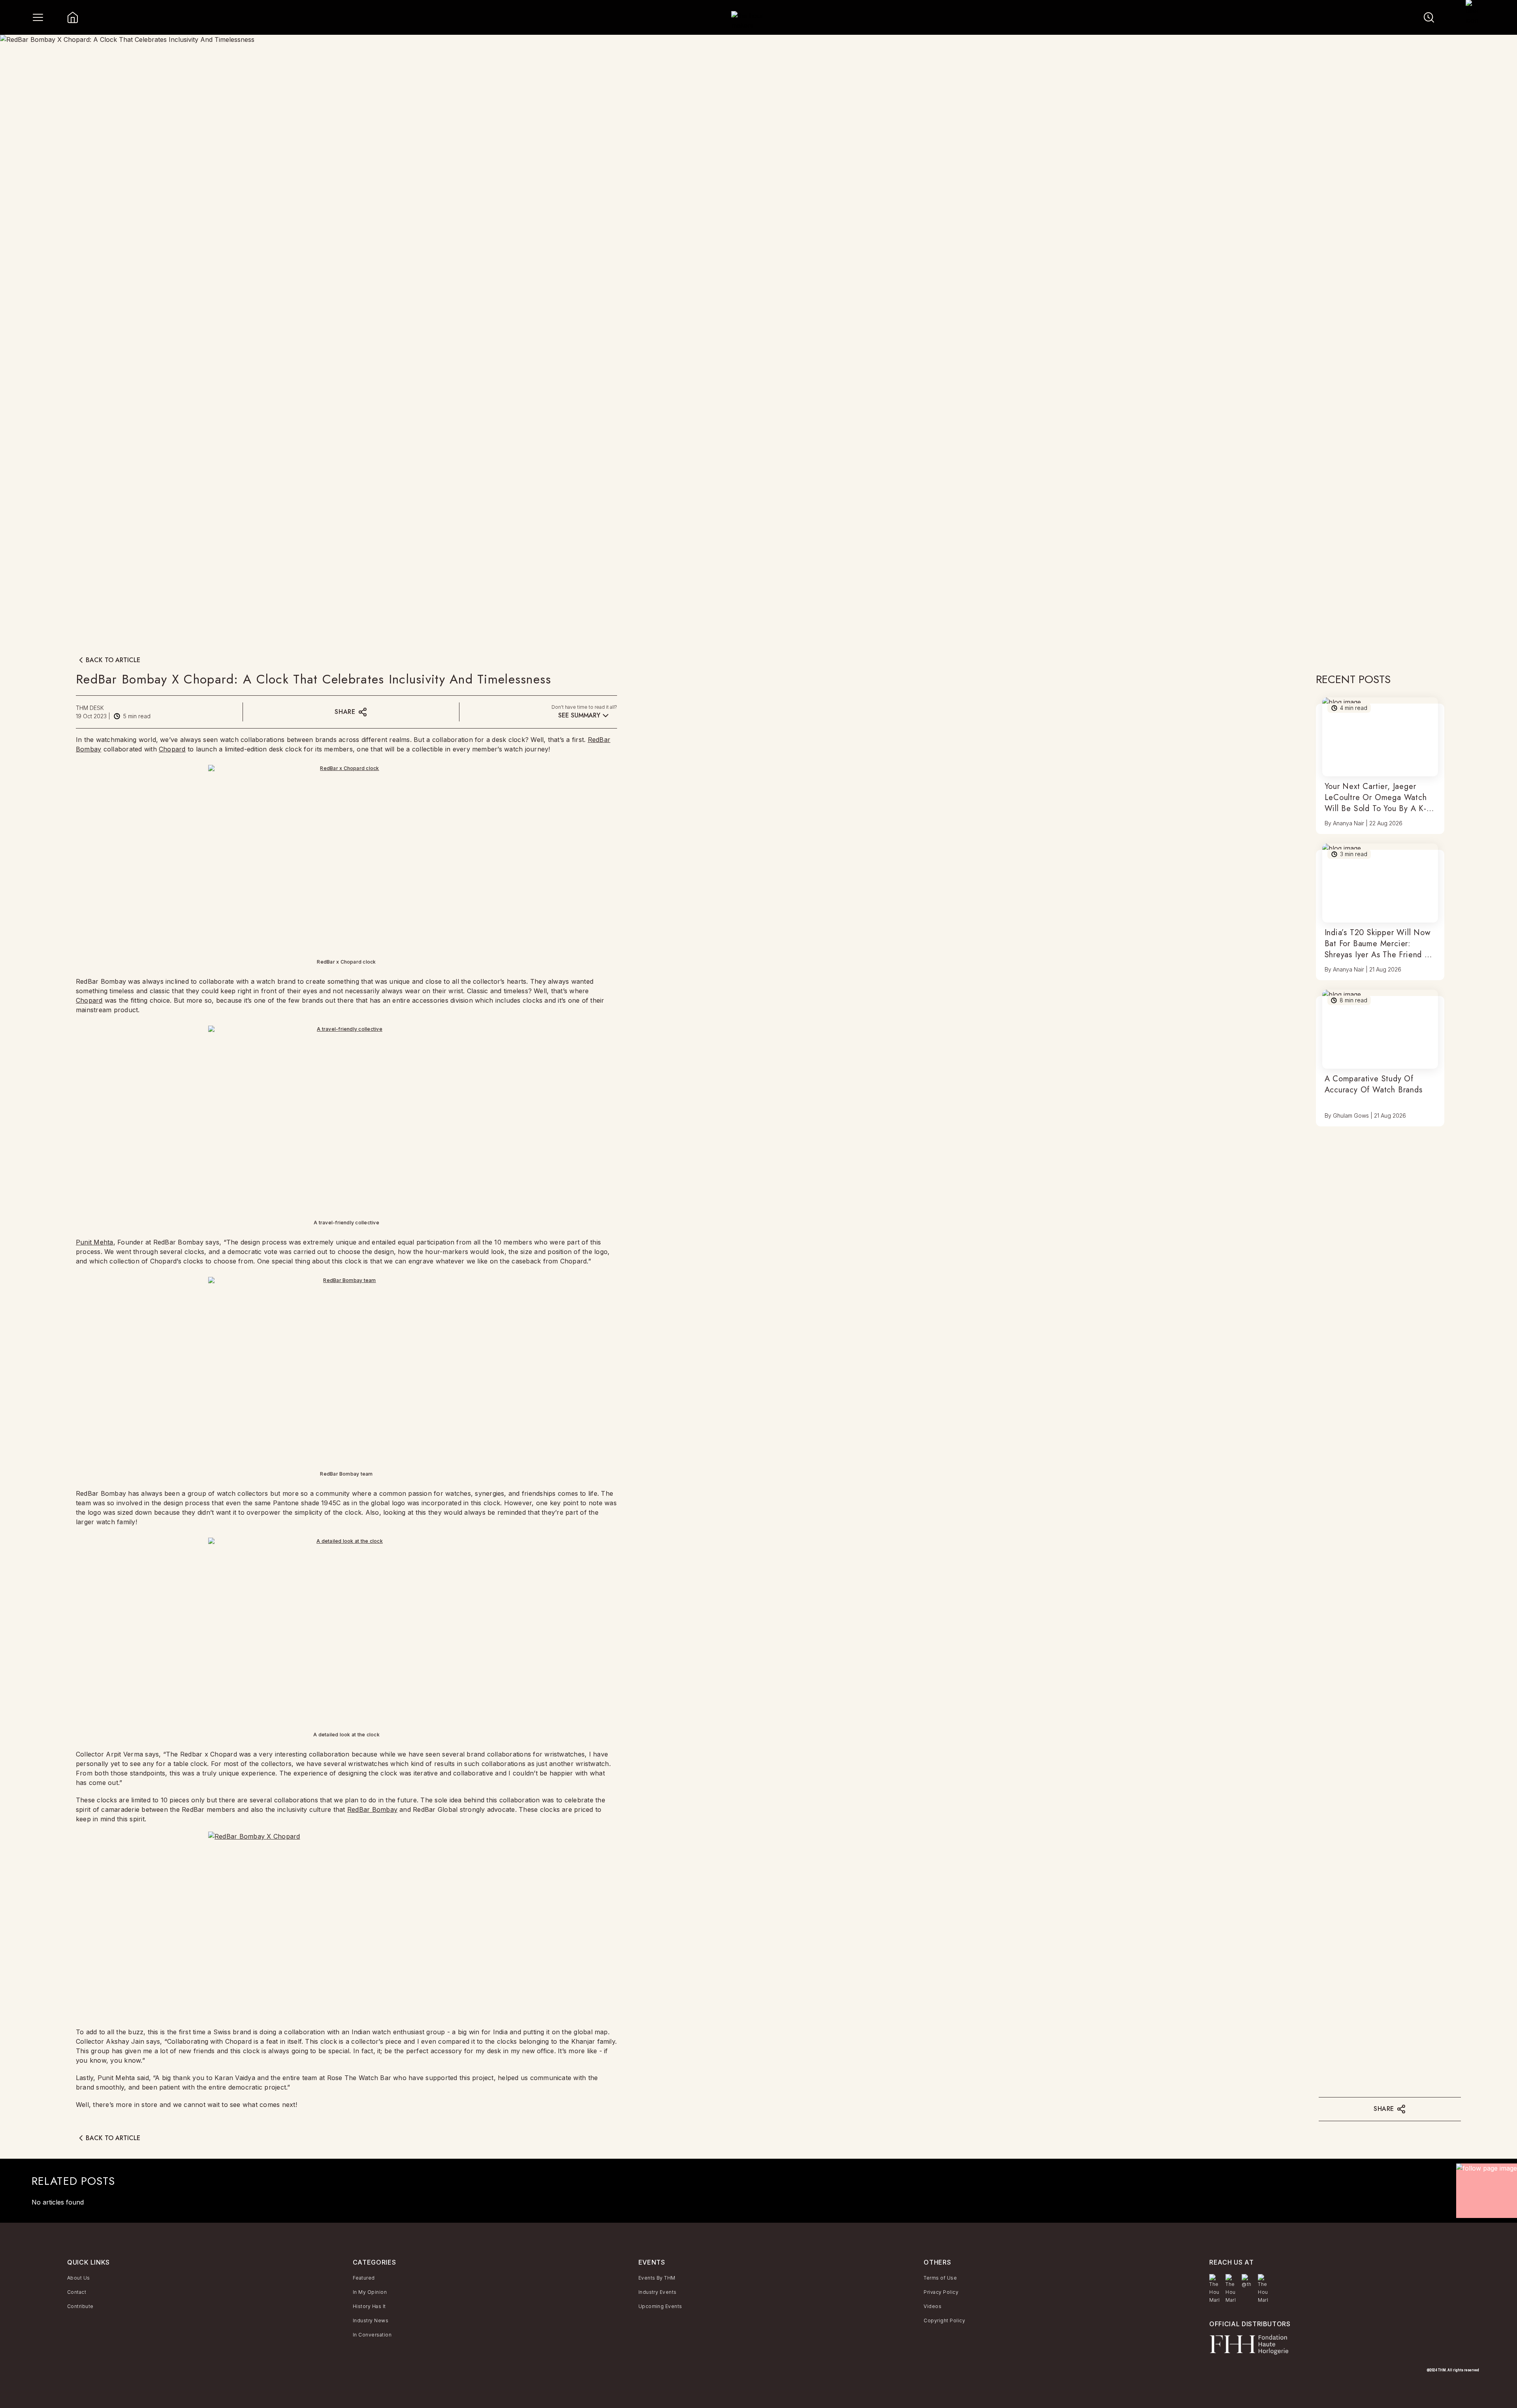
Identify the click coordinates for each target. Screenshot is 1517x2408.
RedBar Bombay (372, 1809)
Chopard (172, 749)
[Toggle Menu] (38, 17)
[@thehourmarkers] (1247, 2281)
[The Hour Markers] (1214, 2289)
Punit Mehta (95, 1242)
